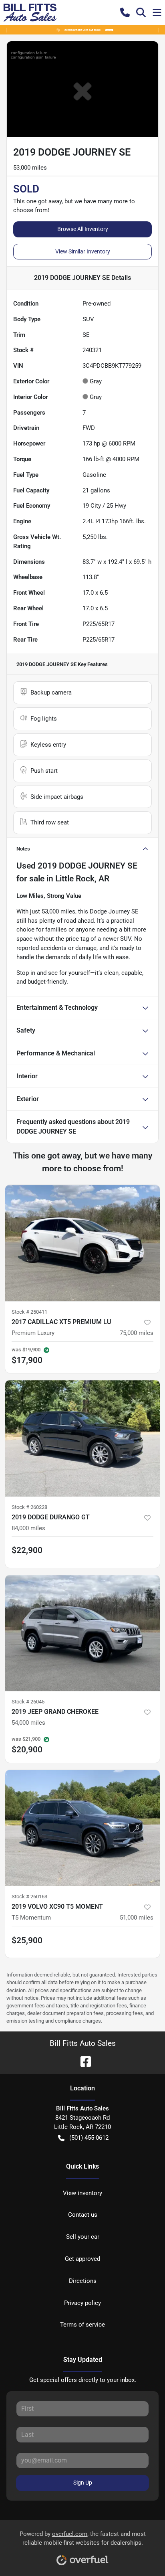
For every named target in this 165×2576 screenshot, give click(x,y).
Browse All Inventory (83, 229)
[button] (125, 12)
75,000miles (137, 1333)
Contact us (83, 2215)
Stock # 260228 (29, 1507)
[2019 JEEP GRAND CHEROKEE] (82, 1633)
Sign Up (83, 2483)
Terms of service (82, 2325)
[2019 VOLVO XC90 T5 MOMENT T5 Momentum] (82, 1828)
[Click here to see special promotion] (82, 30)
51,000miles (137, 1918)
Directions (83, 2281)
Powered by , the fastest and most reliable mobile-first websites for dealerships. (83, 2539)
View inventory (82, 2193)
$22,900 (27, 1550)
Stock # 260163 (29, 1897)
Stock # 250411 (29, 1312)
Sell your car (83, 2237)
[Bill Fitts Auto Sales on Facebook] (82, 2061)
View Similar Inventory (83, 251)
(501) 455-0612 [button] (89, 2138)
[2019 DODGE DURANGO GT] (82, 1438)
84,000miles (28, 1528)
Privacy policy (82, 2303)
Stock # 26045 (28, 1702)
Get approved (82, 2259)
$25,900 (27, 1940)
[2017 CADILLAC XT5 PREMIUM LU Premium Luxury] (82, 1243)
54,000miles (28, 1723)
